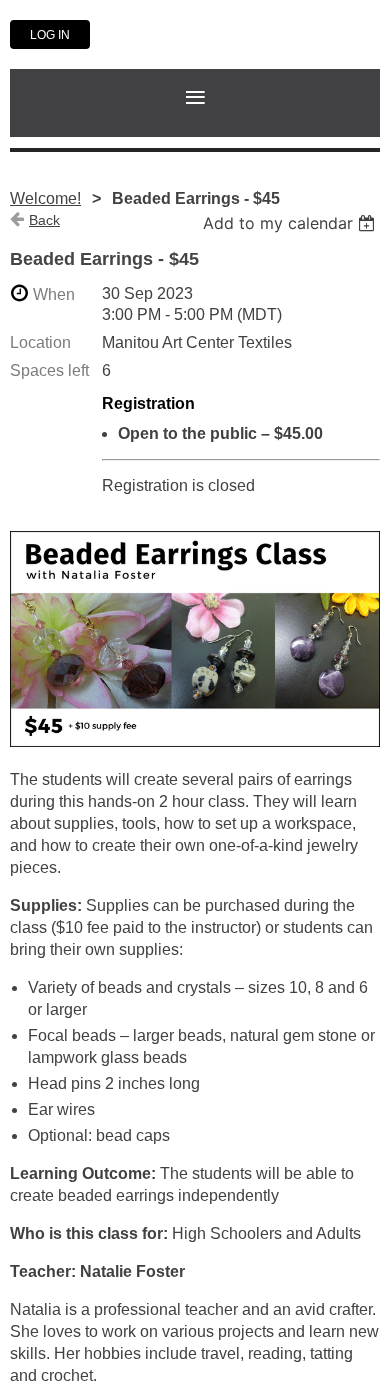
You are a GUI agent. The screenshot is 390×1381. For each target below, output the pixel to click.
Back (44, 220)
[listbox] (291, 223)
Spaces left (49, 370)
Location (40, 342)
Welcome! (45, 198)
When (54, 294)
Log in (50, 35)
